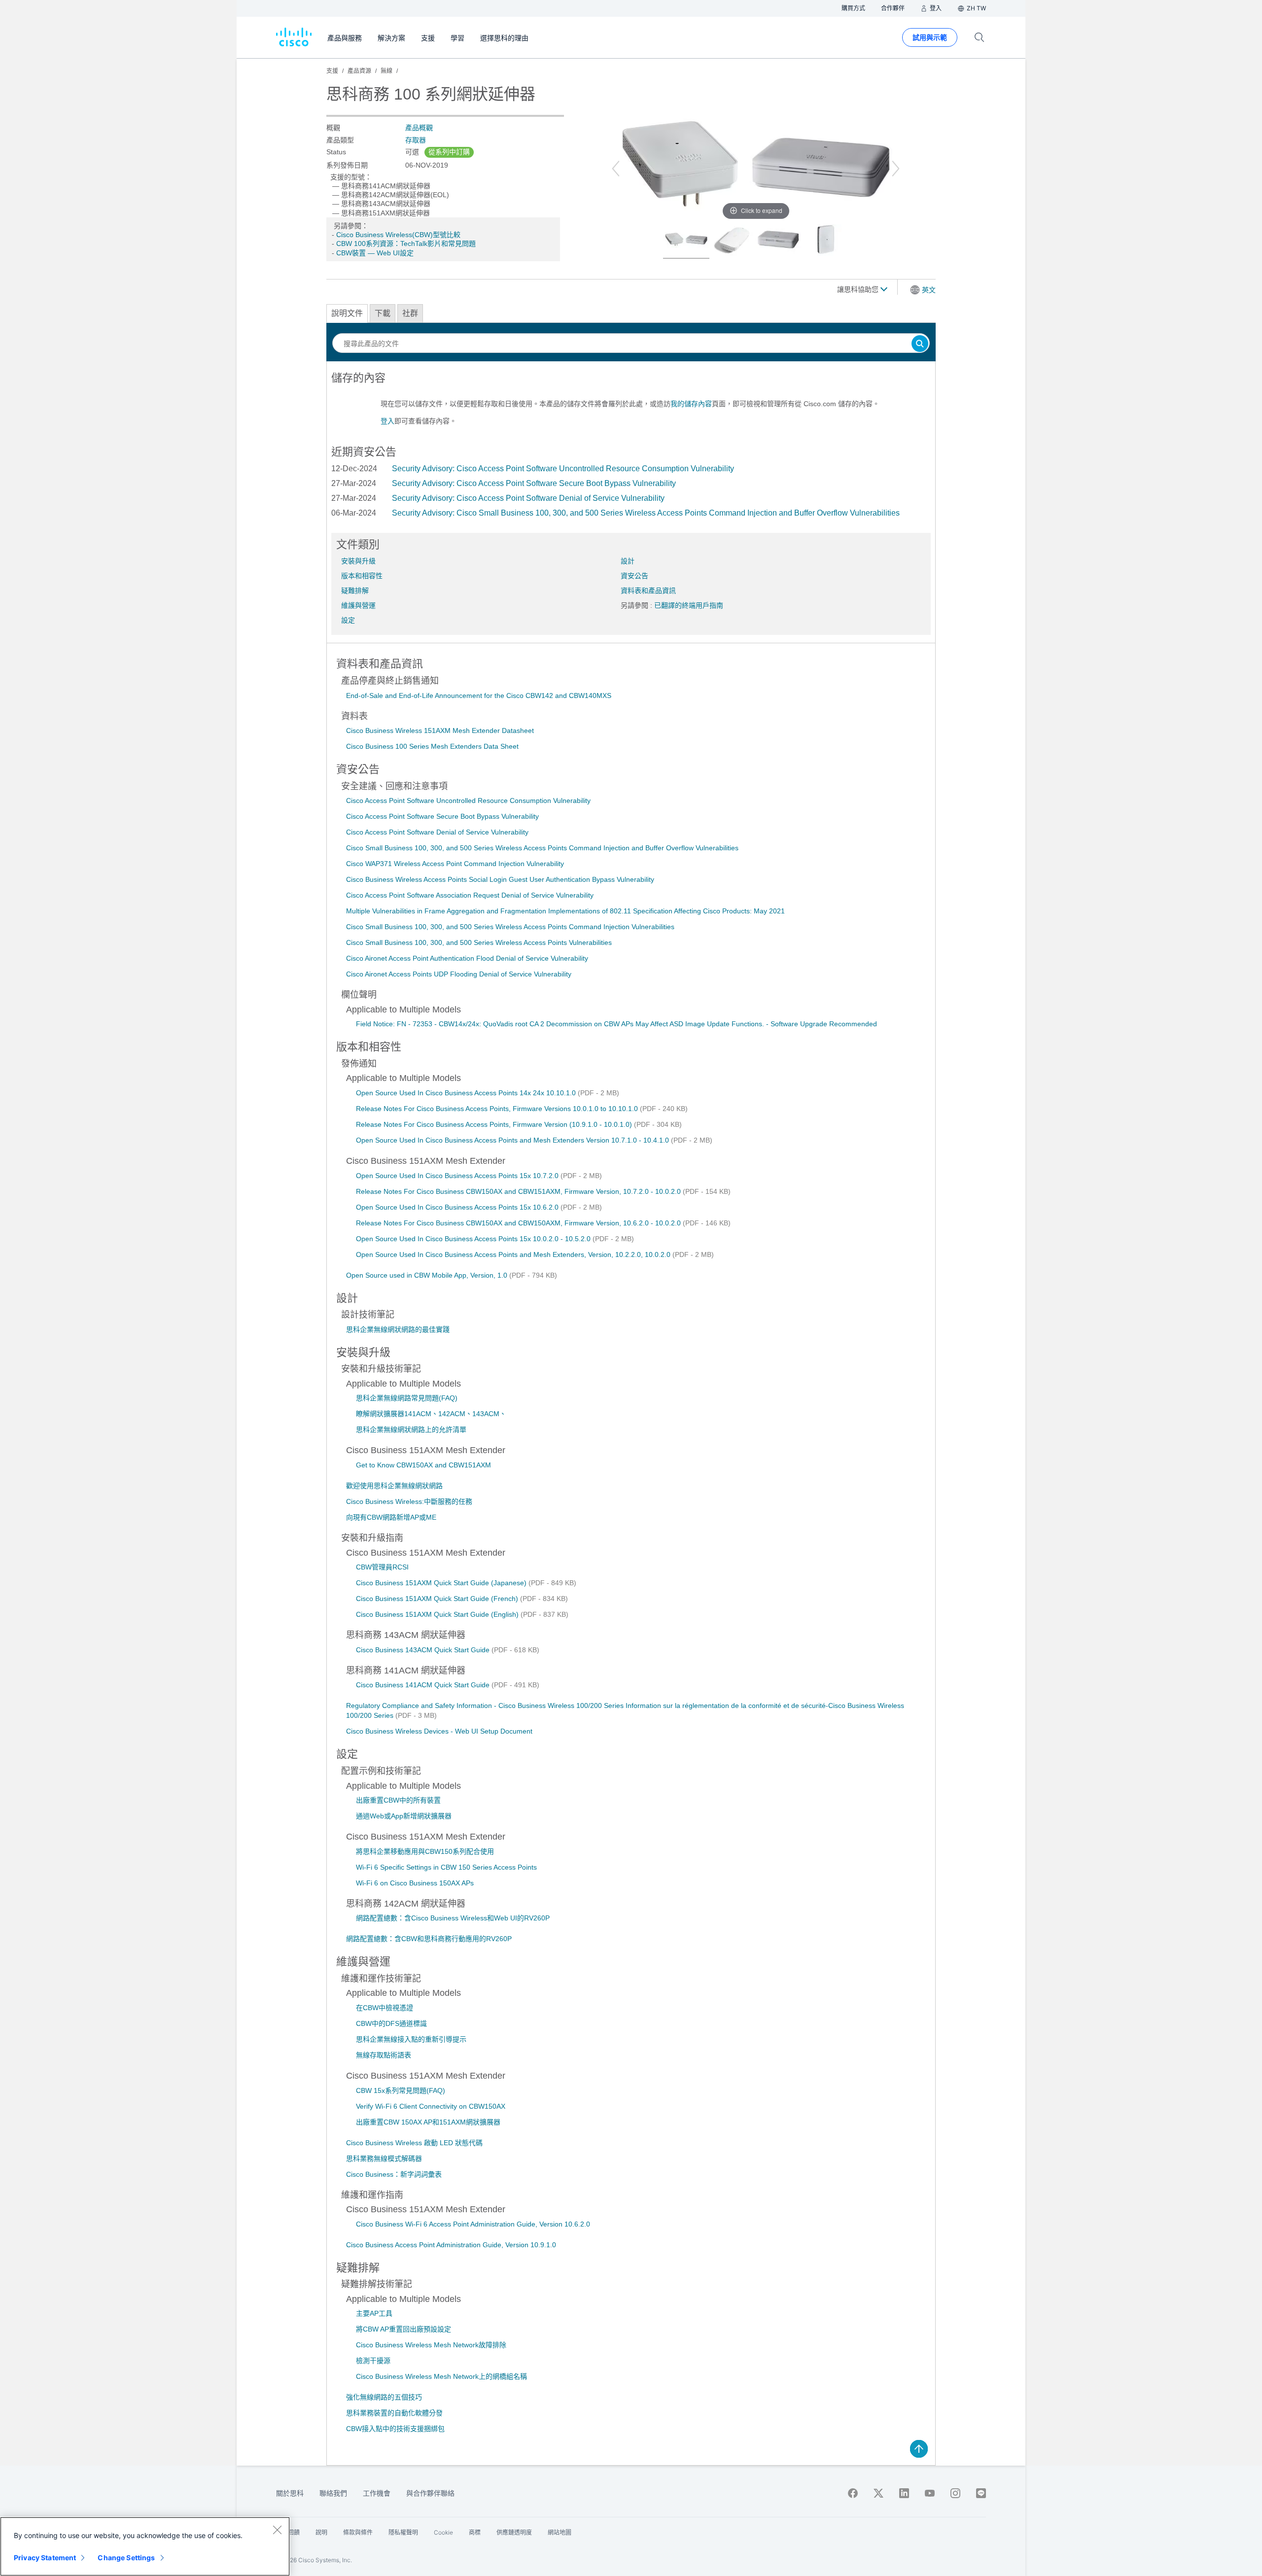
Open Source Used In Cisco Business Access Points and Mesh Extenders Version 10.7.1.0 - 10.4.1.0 (513, 1140)
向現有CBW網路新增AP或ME (391, 1517)
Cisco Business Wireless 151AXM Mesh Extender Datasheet (440, 731)
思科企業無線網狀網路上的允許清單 (411, 1429)
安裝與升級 (358, 561)
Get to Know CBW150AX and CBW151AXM (423, 1465)
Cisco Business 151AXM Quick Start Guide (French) (438, 1599)
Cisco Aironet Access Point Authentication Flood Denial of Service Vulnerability (467, 958)
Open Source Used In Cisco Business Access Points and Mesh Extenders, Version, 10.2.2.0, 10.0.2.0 (514, 1254)
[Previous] (616, 169)
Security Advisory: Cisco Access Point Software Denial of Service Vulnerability (528, 498)
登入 (387, 421)
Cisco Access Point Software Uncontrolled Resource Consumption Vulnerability (468, 801)
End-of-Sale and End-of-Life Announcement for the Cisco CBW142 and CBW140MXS (479, 696)
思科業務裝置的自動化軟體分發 (394, 2413)
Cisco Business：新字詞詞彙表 (394, 2174)
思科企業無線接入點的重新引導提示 (411, 2039)
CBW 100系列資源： (368, 244)
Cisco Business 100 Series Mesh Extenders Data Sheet (432, 746)
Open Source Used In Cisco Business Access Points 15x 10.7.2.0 (458, 1176)
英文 (929, 290)
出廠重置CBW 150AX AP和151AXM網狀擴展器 (428, 2122)
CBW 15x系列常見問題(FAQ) (401, 2090)
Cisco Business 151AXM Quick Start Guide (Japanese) (442, 1583)
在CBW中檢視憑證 (385, 2008)
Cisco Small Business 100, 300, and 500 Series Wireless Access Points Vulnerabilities (479, 942)
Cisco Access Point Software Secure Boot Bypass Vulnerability (442, 816)
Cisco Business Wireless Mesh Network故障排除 (431, 2345)
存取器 (416, 140)
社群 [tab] (410, 313)
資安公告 (634, 576)
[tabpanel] (631, 403)
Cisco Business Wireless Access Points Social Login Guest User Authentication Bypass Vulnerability (500, 879)
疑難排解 (355, 591)
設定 (348, 620)
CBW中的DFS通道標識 (391, 2023)
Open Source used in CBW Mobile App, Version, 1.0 (428, 1275)
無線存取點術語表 (384, 2055)
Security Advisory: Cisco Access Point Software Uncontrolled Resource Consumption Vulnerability (563, 469)
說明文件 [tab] (347, 313)
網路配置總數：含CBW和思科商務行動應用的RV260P (429, 1939)
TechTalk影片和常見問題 (438, 244)
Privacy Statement (45, 2558)
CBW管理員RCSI (382, 1567)
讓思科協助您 (859, 289)
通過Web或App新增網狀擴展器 (404, 1816)
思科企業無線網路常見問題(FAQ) (407, 1398)
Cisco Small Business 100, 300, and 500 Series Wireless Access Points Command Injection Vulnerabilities (510, 927)
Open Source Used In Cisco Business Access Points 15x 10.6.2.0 (458, 1207)
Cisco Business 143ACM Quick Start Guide (424, 1650)
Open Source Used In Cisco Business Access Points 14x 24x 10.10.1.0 (467, 1093)
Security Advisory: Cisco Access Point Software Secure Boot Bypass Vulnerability (534, 483)
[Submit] (920, 344)
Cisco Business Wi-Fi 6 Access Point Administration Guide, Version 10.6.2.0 (473, 2224)
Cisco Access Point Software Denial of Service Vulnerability (437, 832)
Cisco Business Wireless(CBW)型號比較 (398, 235)
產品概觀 (419, 128)
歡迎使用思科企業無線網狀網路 (394, 1486)
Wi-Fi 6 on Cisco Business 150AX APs (415, 1883)
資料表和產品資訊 (648, 591)
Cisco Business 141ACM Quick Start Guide (424, 1685)
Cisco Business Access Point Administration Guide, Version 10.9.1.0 (451, 2245)
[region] (145, 2546)
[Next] (896, 169)
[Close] (277, 2530)
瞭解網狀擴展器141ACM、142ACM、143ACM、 (431, 1414)
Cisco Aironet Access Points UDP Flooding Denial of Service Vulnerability (459, 974)
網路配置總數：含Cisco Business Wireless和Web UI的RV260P (453, 1918)
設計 (628, 561)
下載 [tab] (383, 313)
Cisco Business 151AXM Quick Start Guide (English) (438, 1614)
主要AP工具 (374, 2313)
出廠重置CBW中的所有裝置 (398, 1800)
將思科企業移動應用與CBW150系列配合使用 (425, 1851)
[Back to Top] (919, 2449)
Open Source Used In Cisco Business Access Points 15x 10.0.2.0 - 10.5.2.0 (474, 1239)
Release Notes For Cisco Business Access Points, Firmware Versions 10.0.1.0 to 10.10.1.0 (498, 1109)
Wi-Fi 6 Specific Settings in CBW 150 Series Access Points (446, 1867)
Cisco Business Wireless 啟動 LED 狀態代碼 (414, 2143)
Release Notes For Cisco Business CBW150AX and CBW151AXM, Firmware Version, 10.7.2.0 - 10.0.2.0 (519, 1191)
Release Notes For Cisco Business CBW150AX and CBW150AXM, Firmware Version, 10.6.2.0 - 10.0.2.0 (519, 1223)
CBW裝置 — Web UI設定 (375, 253)
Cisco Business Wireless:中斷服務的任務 (409, 1501)
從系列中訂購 (449, 152)
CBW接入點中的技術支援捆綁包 (395, 2429)
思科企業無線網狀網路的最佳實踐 (398, 1329)
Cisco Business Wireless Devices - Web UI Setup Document (439, 1731)
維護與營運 (358, 605)
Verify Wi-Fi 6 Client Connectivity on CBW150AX (431, 2106)
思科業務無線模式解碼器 (384, 2158)
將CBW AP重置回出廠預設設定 (403, 2329)
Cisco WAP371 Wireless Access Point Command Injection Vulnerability (455, 864)
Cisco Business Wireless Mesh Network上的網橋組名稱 (441, 2376)
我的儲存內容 (691, 404)
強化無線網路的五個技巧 (384, 2397)
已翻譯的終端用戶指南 (689, 605)
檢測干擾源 (373, 2361)
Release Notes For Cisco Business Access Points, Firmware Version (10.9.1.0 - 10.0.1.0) (495, 1124)
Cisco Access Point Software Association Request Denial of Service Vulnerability (470, 895)
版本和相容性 (362, 576)
